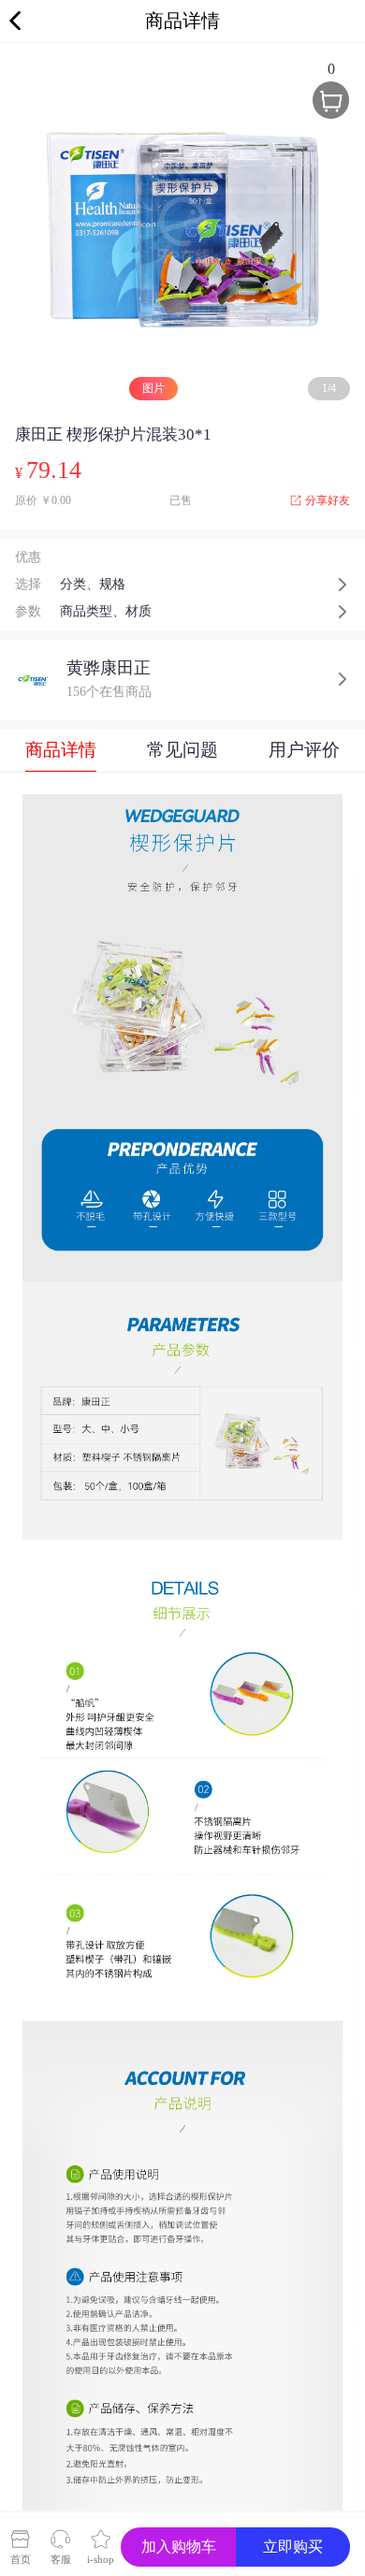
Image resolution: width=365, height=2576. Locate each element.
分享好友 (328, 500)
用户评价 (304, 750)
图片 (153, 388)
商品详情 (61, 750)
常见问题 (182, 750)
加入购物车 (179, 2547)
